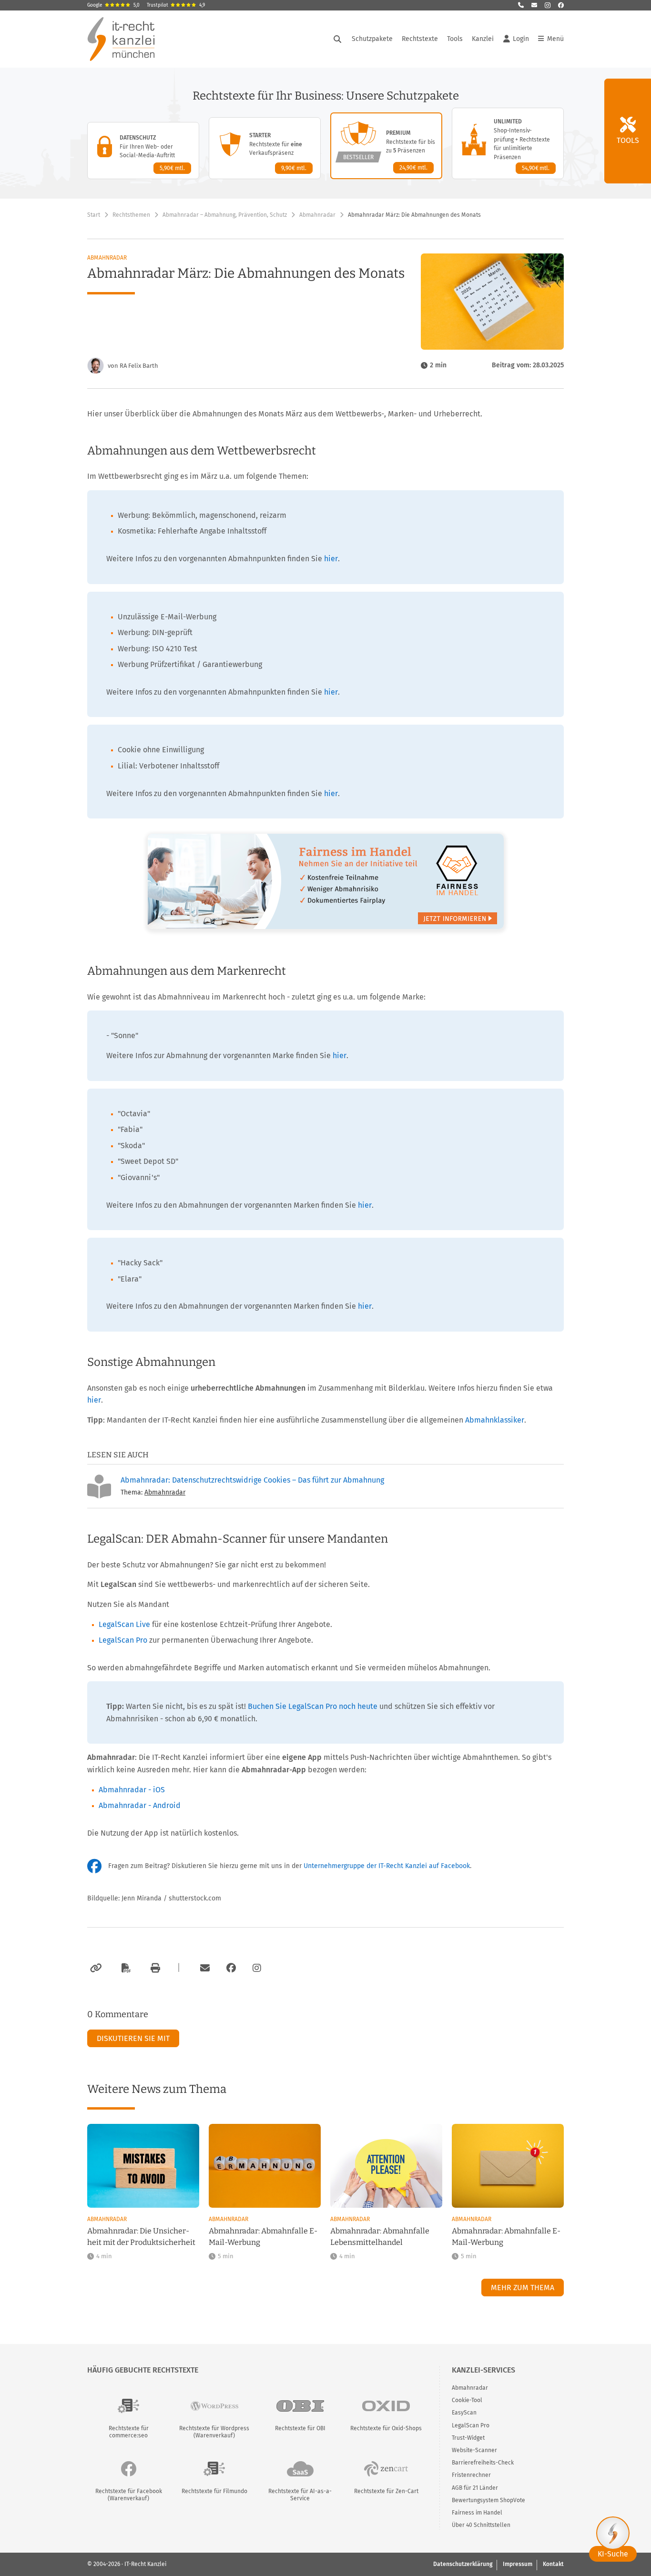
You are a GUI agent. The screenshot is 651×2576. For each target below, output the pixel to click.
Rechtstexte (420, 39)
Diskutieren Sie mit (133, 2038)
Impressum (518, 2564)
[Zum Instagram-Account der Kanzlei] (257, 1968)
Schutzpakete (372, 39)
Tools (455, 39)
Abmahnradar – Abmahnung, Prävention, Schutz (225, 215)
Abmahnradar (317, 215)
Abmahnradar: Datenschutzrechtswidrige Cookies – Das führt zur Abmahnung (252, 1480)
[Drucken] (154, 1968)
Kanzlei (483, 39)
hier (331, 559)
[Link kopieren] (95, 1968)
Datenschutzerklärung (463, 2564)
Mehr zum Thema (523, 2288)
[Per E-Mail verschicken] (203, 1968)
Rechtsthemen (131, 215)
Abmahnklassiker (495, 1420)
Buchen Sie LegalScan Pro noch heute (313, 1706)
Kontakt (553, 2564)
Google (113, 5)
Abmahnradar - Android (140, 1805)
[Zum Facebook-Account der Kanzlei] (231, 1968)
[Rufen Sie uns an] (521, 5)
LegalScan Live (124, 1624)
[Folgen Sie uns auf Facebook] (561, 5)
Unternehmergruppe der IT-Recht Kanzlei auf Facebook (387, 1866)
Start (94, 215)
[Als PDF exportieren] (125, 1968)
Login (521, 39)
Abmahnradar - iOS (132, 1790)
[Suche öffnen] (337, 39)
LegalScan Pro (123, 1640)
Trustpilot (176, 5)
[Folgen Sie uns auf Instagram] (548, 5)
